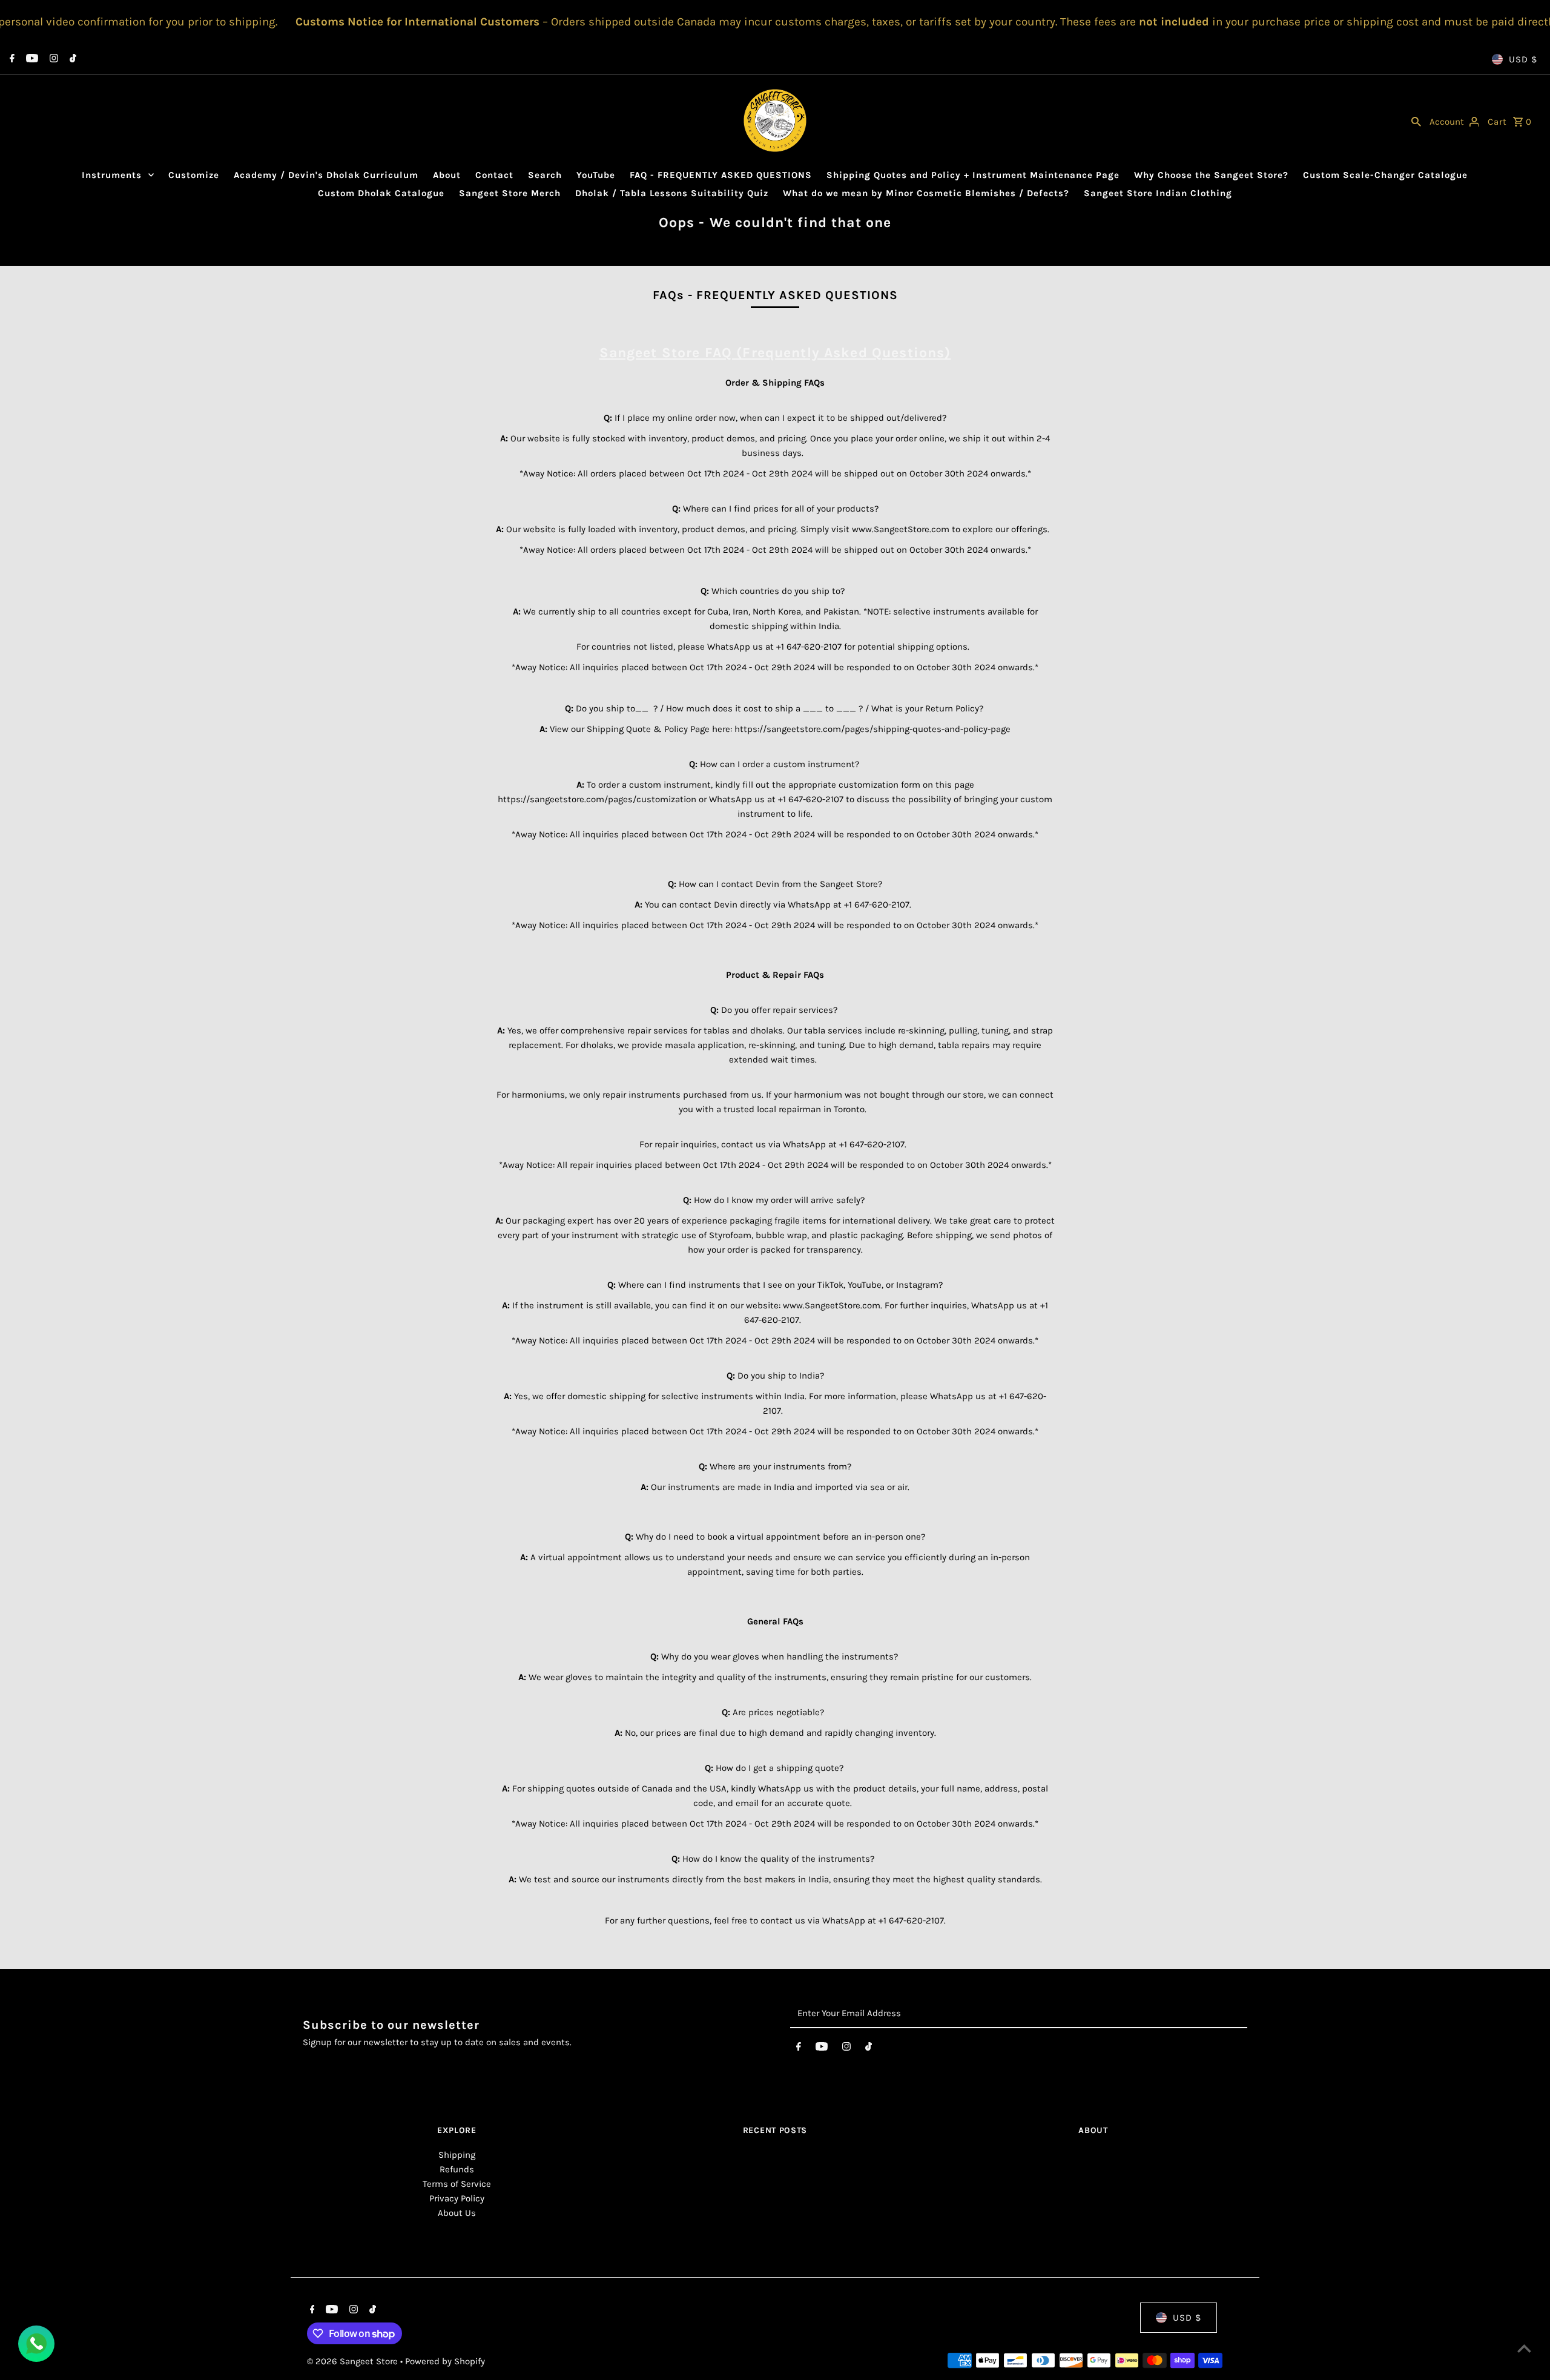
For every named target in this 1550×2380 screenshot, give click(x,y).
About (447, 175)
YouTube (596, 175)
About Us (457, 2213)
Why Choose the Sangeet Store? (1211, 175)
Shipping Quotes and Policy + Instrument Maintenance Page (973, 175)
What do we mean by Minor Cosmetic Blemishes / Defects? (926, 193)
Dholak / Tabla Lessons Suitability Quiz (672, 193)
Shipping (457, 2155)
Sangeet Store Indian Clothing (1158, 193)
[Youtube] (31, 59)
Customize (194, 175)
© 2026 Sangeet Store (354, 2361)
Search (545, 175)
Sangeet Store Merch (510, 193)
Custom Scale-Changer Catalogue (1385, 175)
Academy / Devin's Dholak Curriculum (326, 175)
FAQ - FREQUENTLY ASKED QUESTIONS (721, 175)
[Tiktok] (71, 59)
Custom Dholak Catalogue (381, 193)
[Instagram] (52, 59)
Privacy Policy (457, 2198)
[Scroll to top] (1524, 2348)
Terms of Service (457, 2184)
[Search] (1416, 120)
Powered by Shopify (445, 2361)
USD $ (1523, 59)
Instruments (112, 175)
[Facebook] (11, 59)
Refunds (457, 2169)
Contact (494, 175)
